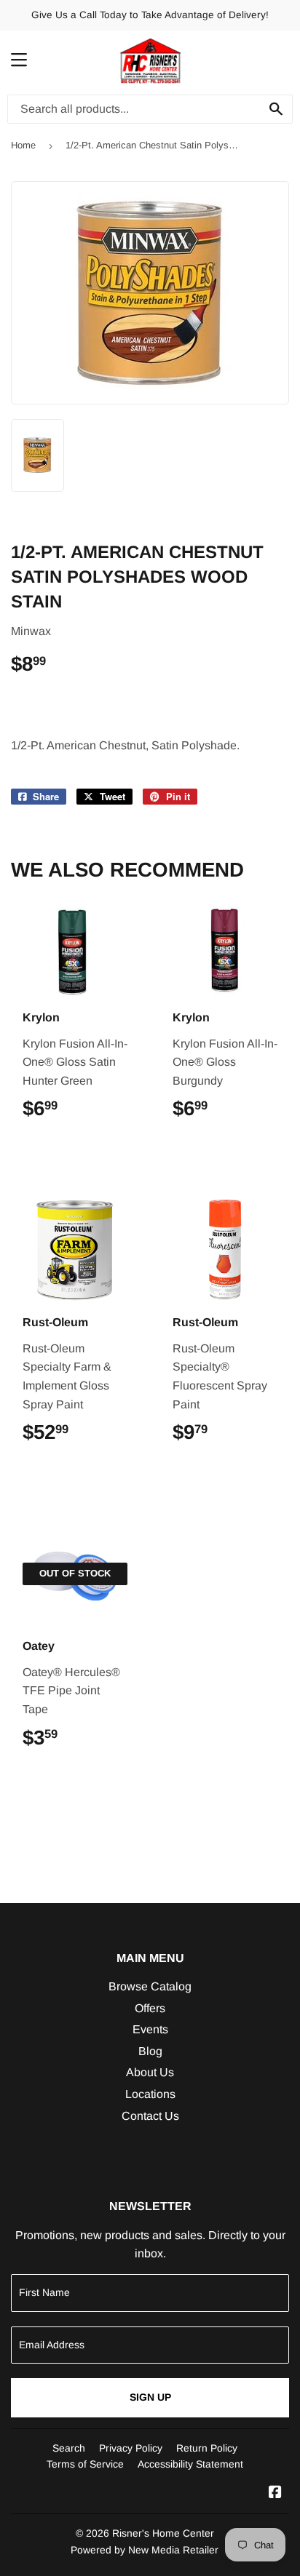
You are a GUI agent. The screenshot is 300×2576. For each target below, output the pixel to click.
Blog (150, 2051)
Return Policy (207, 2448)
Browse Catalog (150, 1986)
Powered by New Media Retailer (145, 2550)
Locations (150, 2094)
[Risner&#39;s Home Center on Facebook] (275, 2493)
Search (69, 2448)
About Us (150, 2072)
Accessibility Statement (190, 2464)
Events (150, 2029)
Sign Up (150, 2397)
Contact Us (150, 2116)
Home (23, 145)
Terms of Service (85, 2464)
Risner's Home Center (163, 2533)
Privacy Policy (131, 2448)
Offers (150, 2008)
